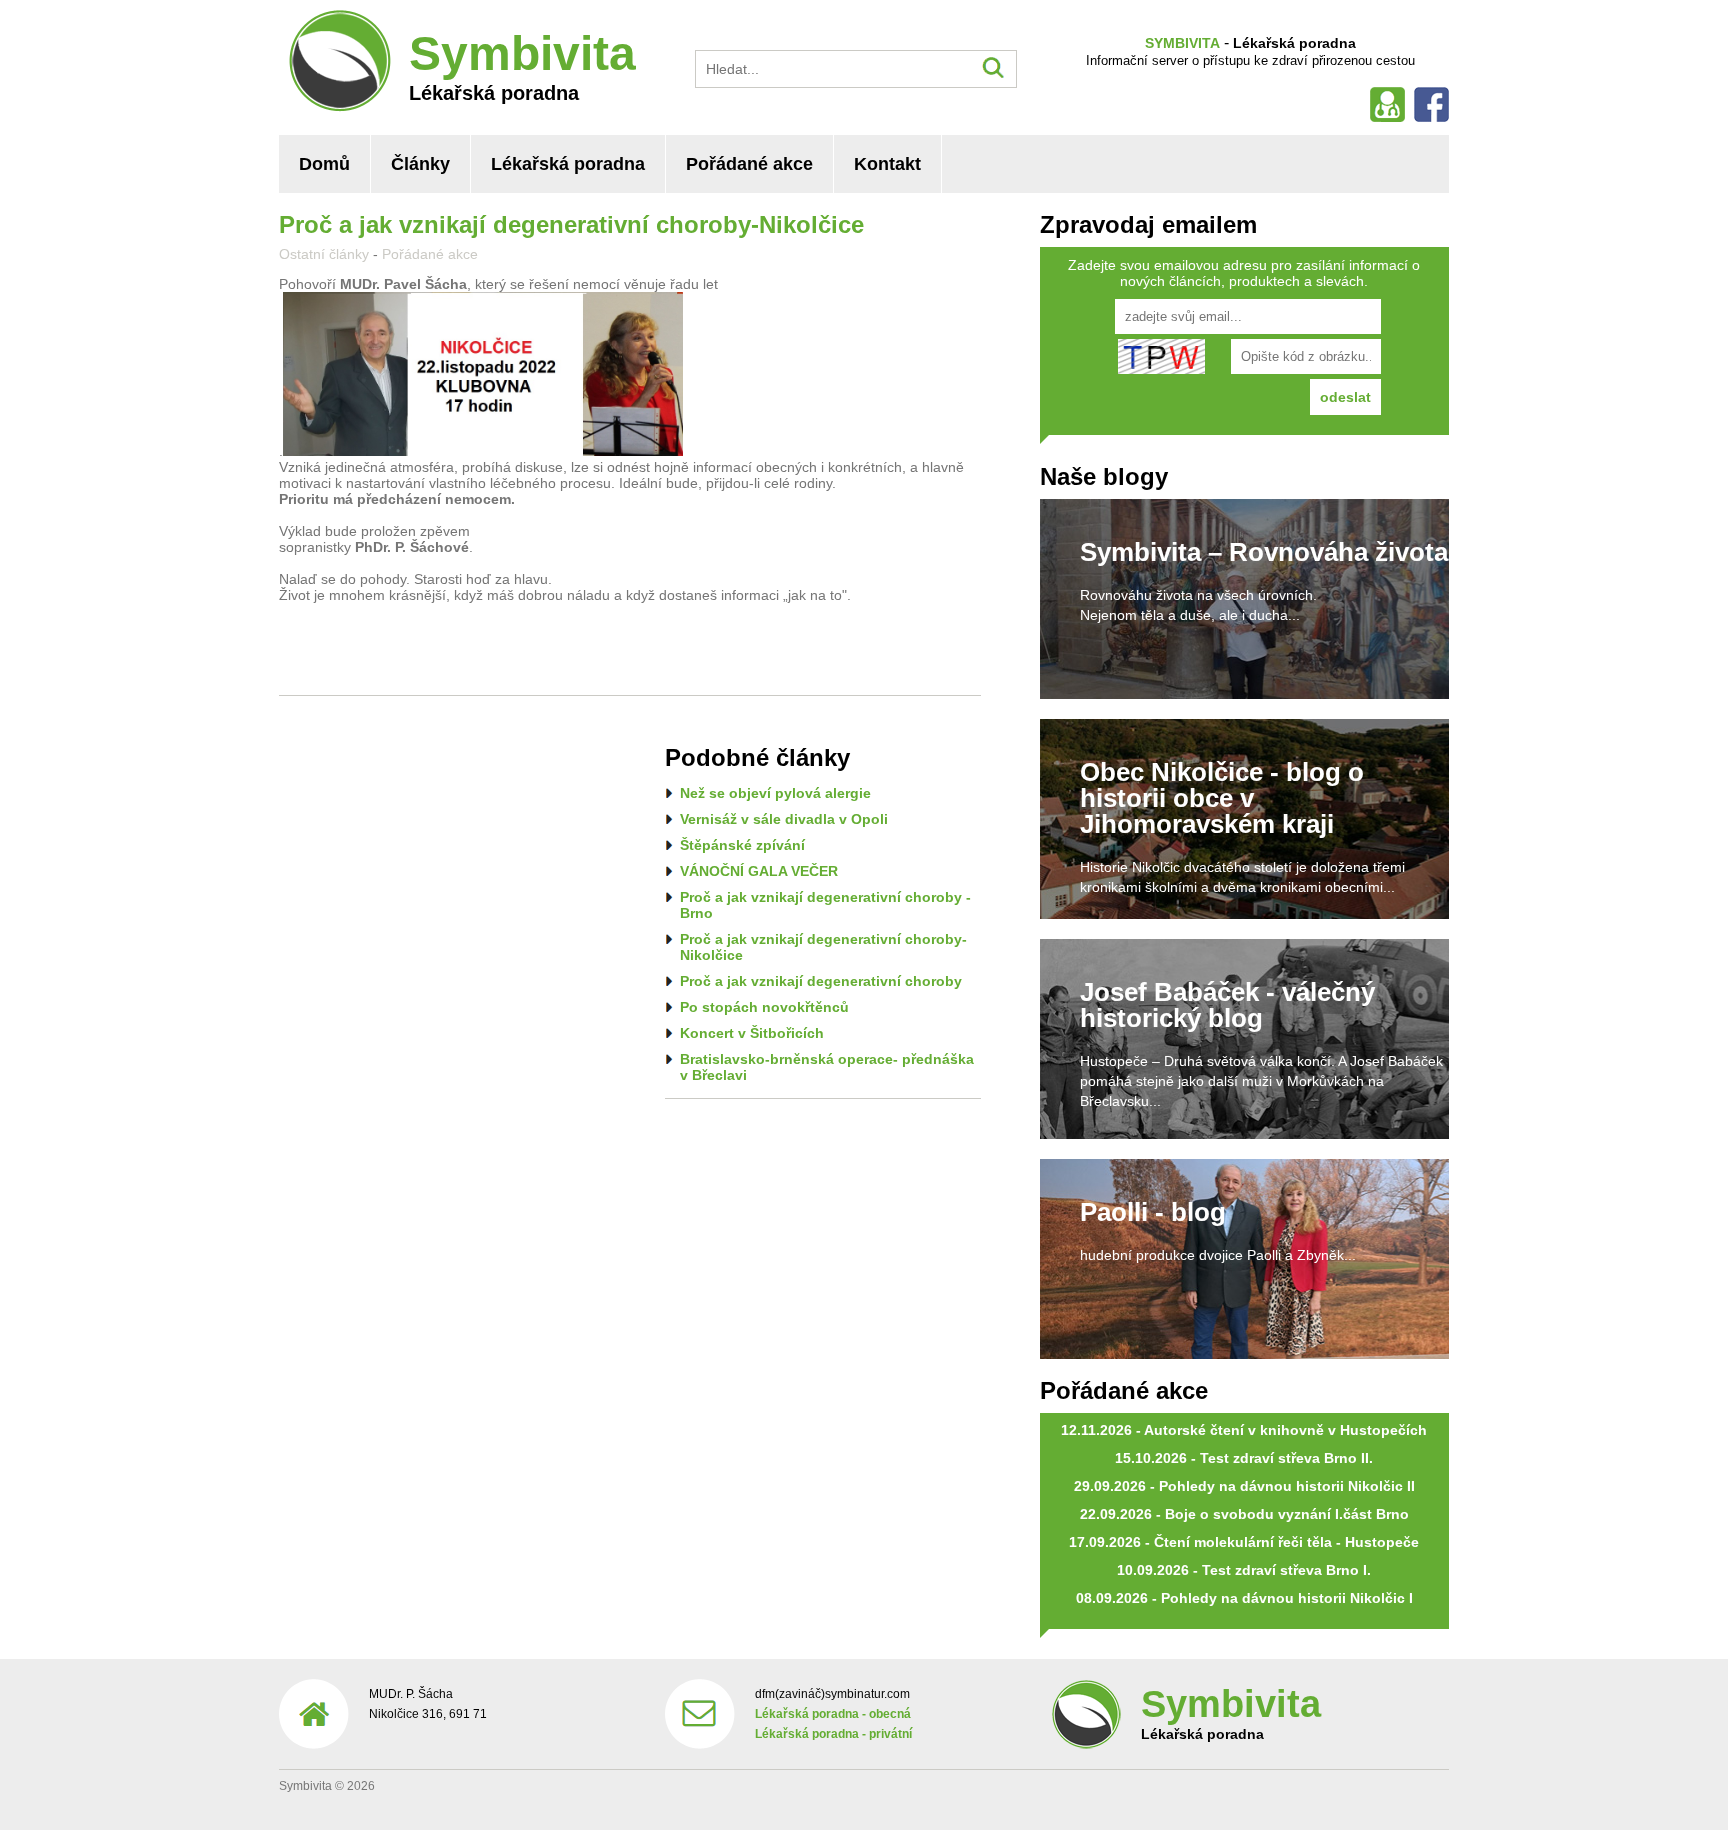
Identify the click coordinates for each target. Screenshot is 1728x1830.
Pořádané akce (749, 164)
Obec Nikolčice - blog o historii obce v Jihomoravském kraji (1222, 798)
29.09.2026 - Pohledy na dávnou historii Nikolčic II (1244, 1486)
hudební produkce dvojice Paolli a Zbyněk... (1218, 1255)
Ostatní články (324, 254)
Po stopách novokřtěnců (764, 1007)
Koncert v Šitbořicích (752, 1033)
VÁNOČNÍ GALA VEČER (759, 871)
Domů (324, 164)
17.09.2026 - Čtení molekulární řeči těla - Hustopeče (1244, 1542)
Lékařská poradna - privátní (833, 1734)
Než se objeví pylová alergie (775, 793)
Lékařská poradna (568, 164)
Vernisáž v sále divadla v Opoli (784, 819)
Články (420, 164)
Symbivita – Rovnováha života (1264, 552)
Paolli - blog (1153, 1212)
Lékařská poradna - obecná (833, 1714)
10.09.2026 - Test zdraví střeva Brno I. (1244, 1570)
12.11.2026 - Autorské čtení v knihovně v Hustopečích (1244, 1430)
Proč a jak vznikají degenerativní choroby (821, 981)
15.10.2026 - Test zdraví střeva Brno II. (1244, 1458)
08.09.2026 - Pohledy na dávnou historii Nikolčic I (1244, 1598)
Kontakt (887, 164)
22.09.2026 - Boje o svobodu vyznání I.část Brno (1244, 1514)
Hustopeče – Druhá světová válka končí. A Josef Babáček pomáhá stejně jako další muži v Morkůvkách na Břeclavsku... (1261, 1081)
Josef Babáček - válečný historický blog (1227, 1005)
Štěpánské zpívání (742, 845)
